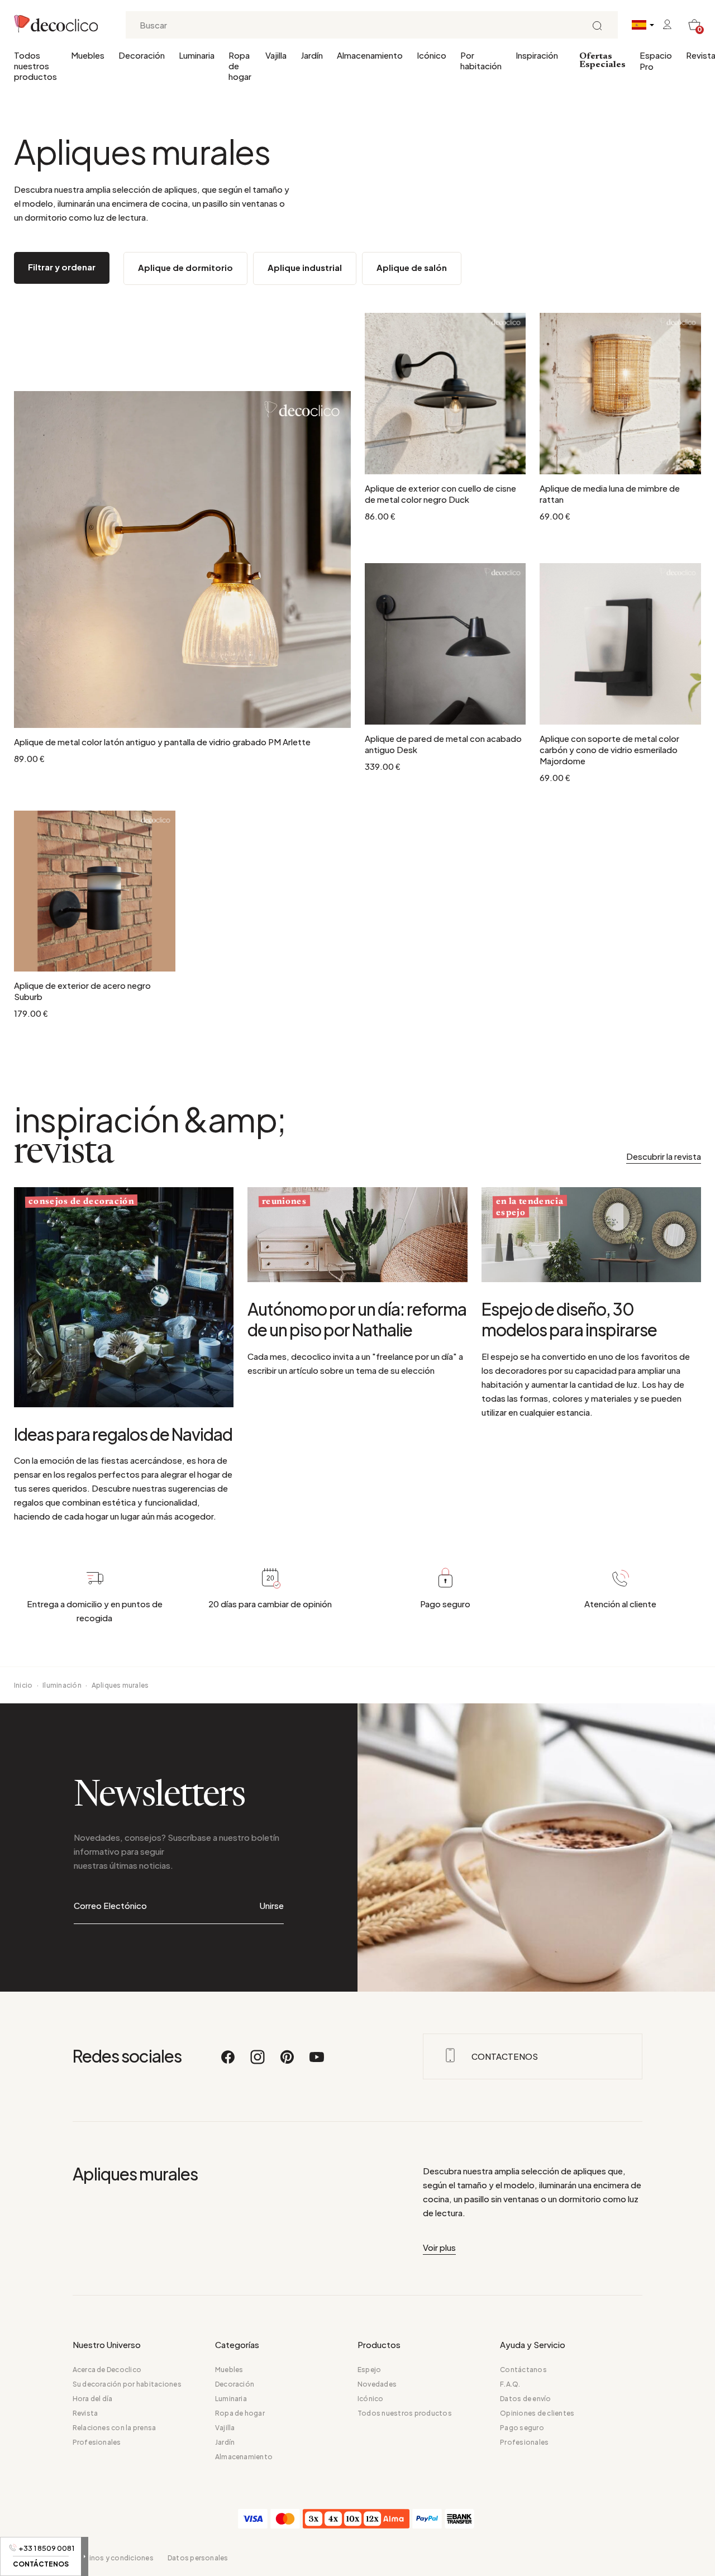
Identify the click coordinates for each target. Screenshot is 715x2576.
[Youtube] (317, 2062)
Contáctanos (523, 2370)
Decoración (142, 55)
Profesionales (97, 2442)
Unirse (272, 1905)
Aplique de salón (412, 267)
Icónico (432, 55)
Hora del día (93, 2399)
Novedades (377, 2384)
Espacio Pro (656, 61)
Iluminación (62, 1685)
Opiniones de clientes (537, 2413)
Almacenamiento (370, 55)
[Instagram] (258, 2062)
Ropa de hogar (240, 66)
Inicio (23, 1685)
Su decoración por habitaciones (127, 2384)
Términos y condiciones (113, 2558)
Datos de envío (525, 2399)
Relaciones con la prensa (115, 2428)
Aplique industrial (305, 267)
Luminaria (197, 55)
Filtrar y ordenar (62, 267)
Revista (85, 2413)
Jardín (312, 55)
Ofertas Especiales (602, 61)
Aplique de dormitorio (185, 267)
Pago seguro (522, 2428)
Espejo (369, 2370)
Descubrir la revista (664, 1156)
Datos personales (198, 2558)
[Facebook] (228, 2062)
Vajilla (276, 55)
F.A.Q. (510, 2384)
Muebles (88, 55)
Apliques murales (120, 1685)
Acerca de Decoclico (107, 2370)
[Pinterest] (288, 2062)
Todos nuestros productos (35, 66)
